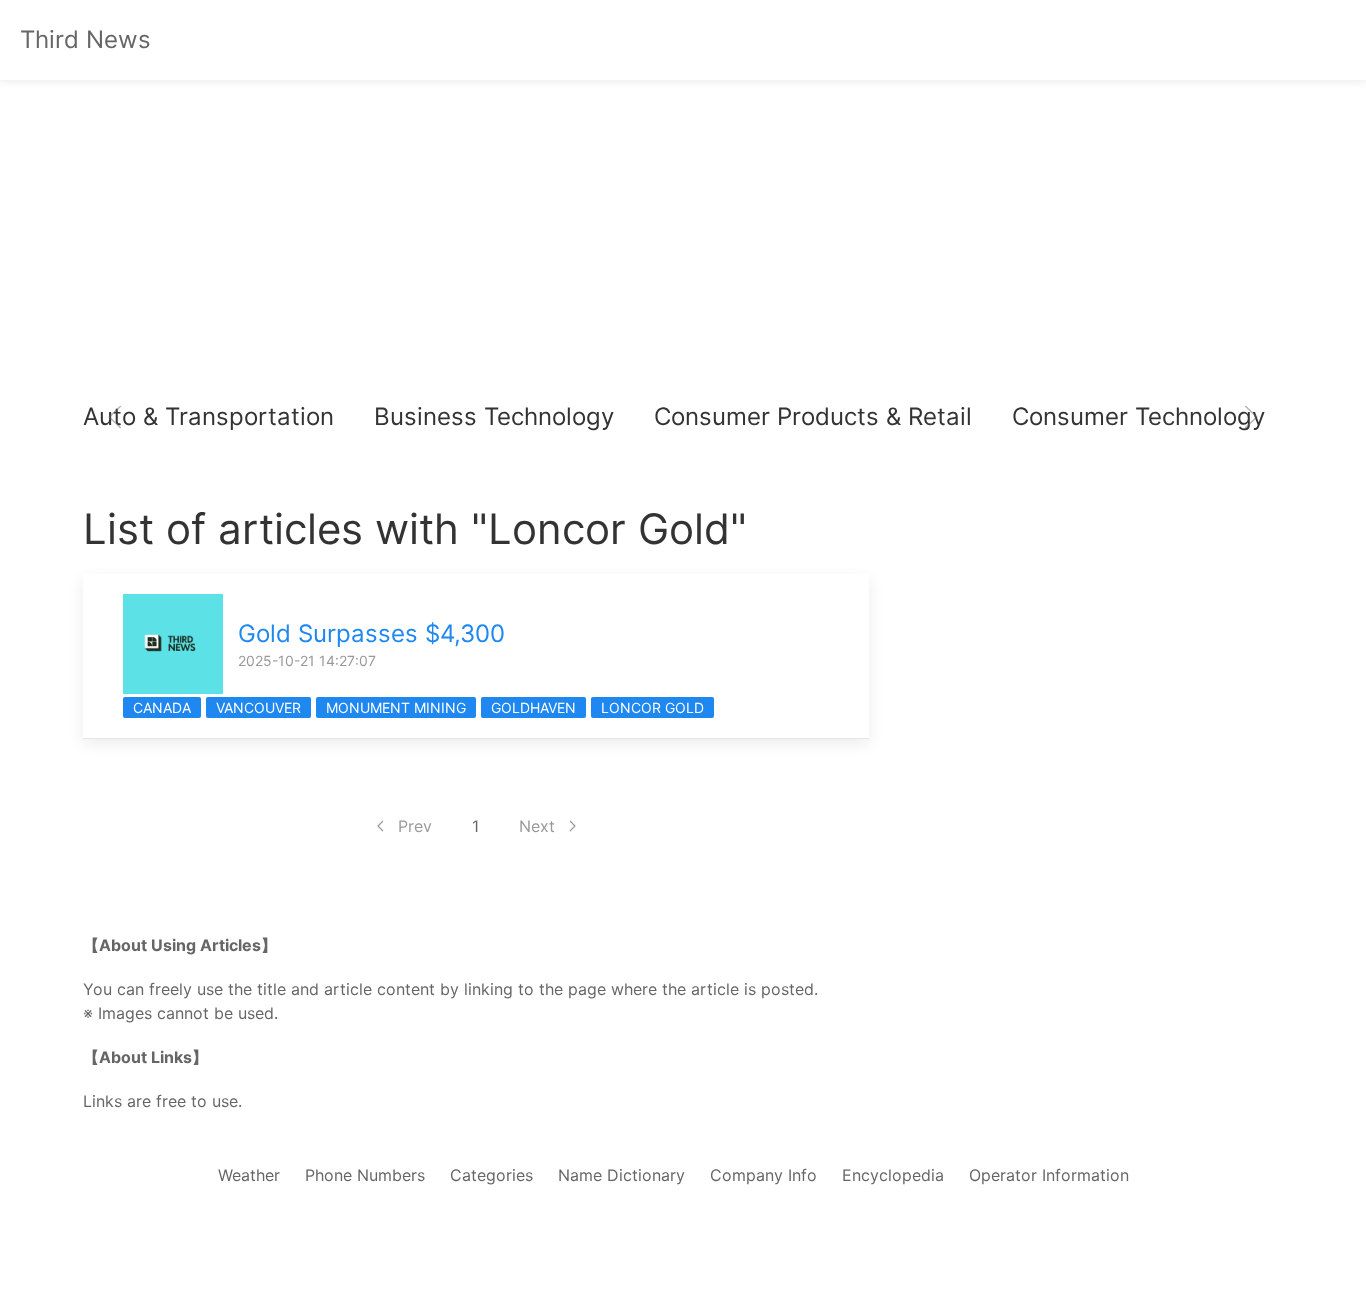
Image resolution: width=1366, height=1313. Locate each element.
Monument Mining (396, 707)
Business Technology (494, 416)
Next (537, 826)
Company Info (763, 1175)
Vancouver (258, 707)
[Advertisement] (683, 250)
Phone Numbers (365, 1175)
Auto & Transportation (208, 416)
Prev (415, 826)
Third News (85, 39)
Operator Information (1049, 1175)
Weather (249, 1175)
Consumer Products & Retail (813, 416)
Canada (162, 707)
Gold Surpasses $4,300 (371, 633)
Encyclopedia (893, 1175)
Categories (491, 1175)
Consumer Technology (1138, 416)
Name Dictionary (621, 1175)
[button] (115, 417)
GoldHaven (533, 707)
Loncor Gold (652, 707)
